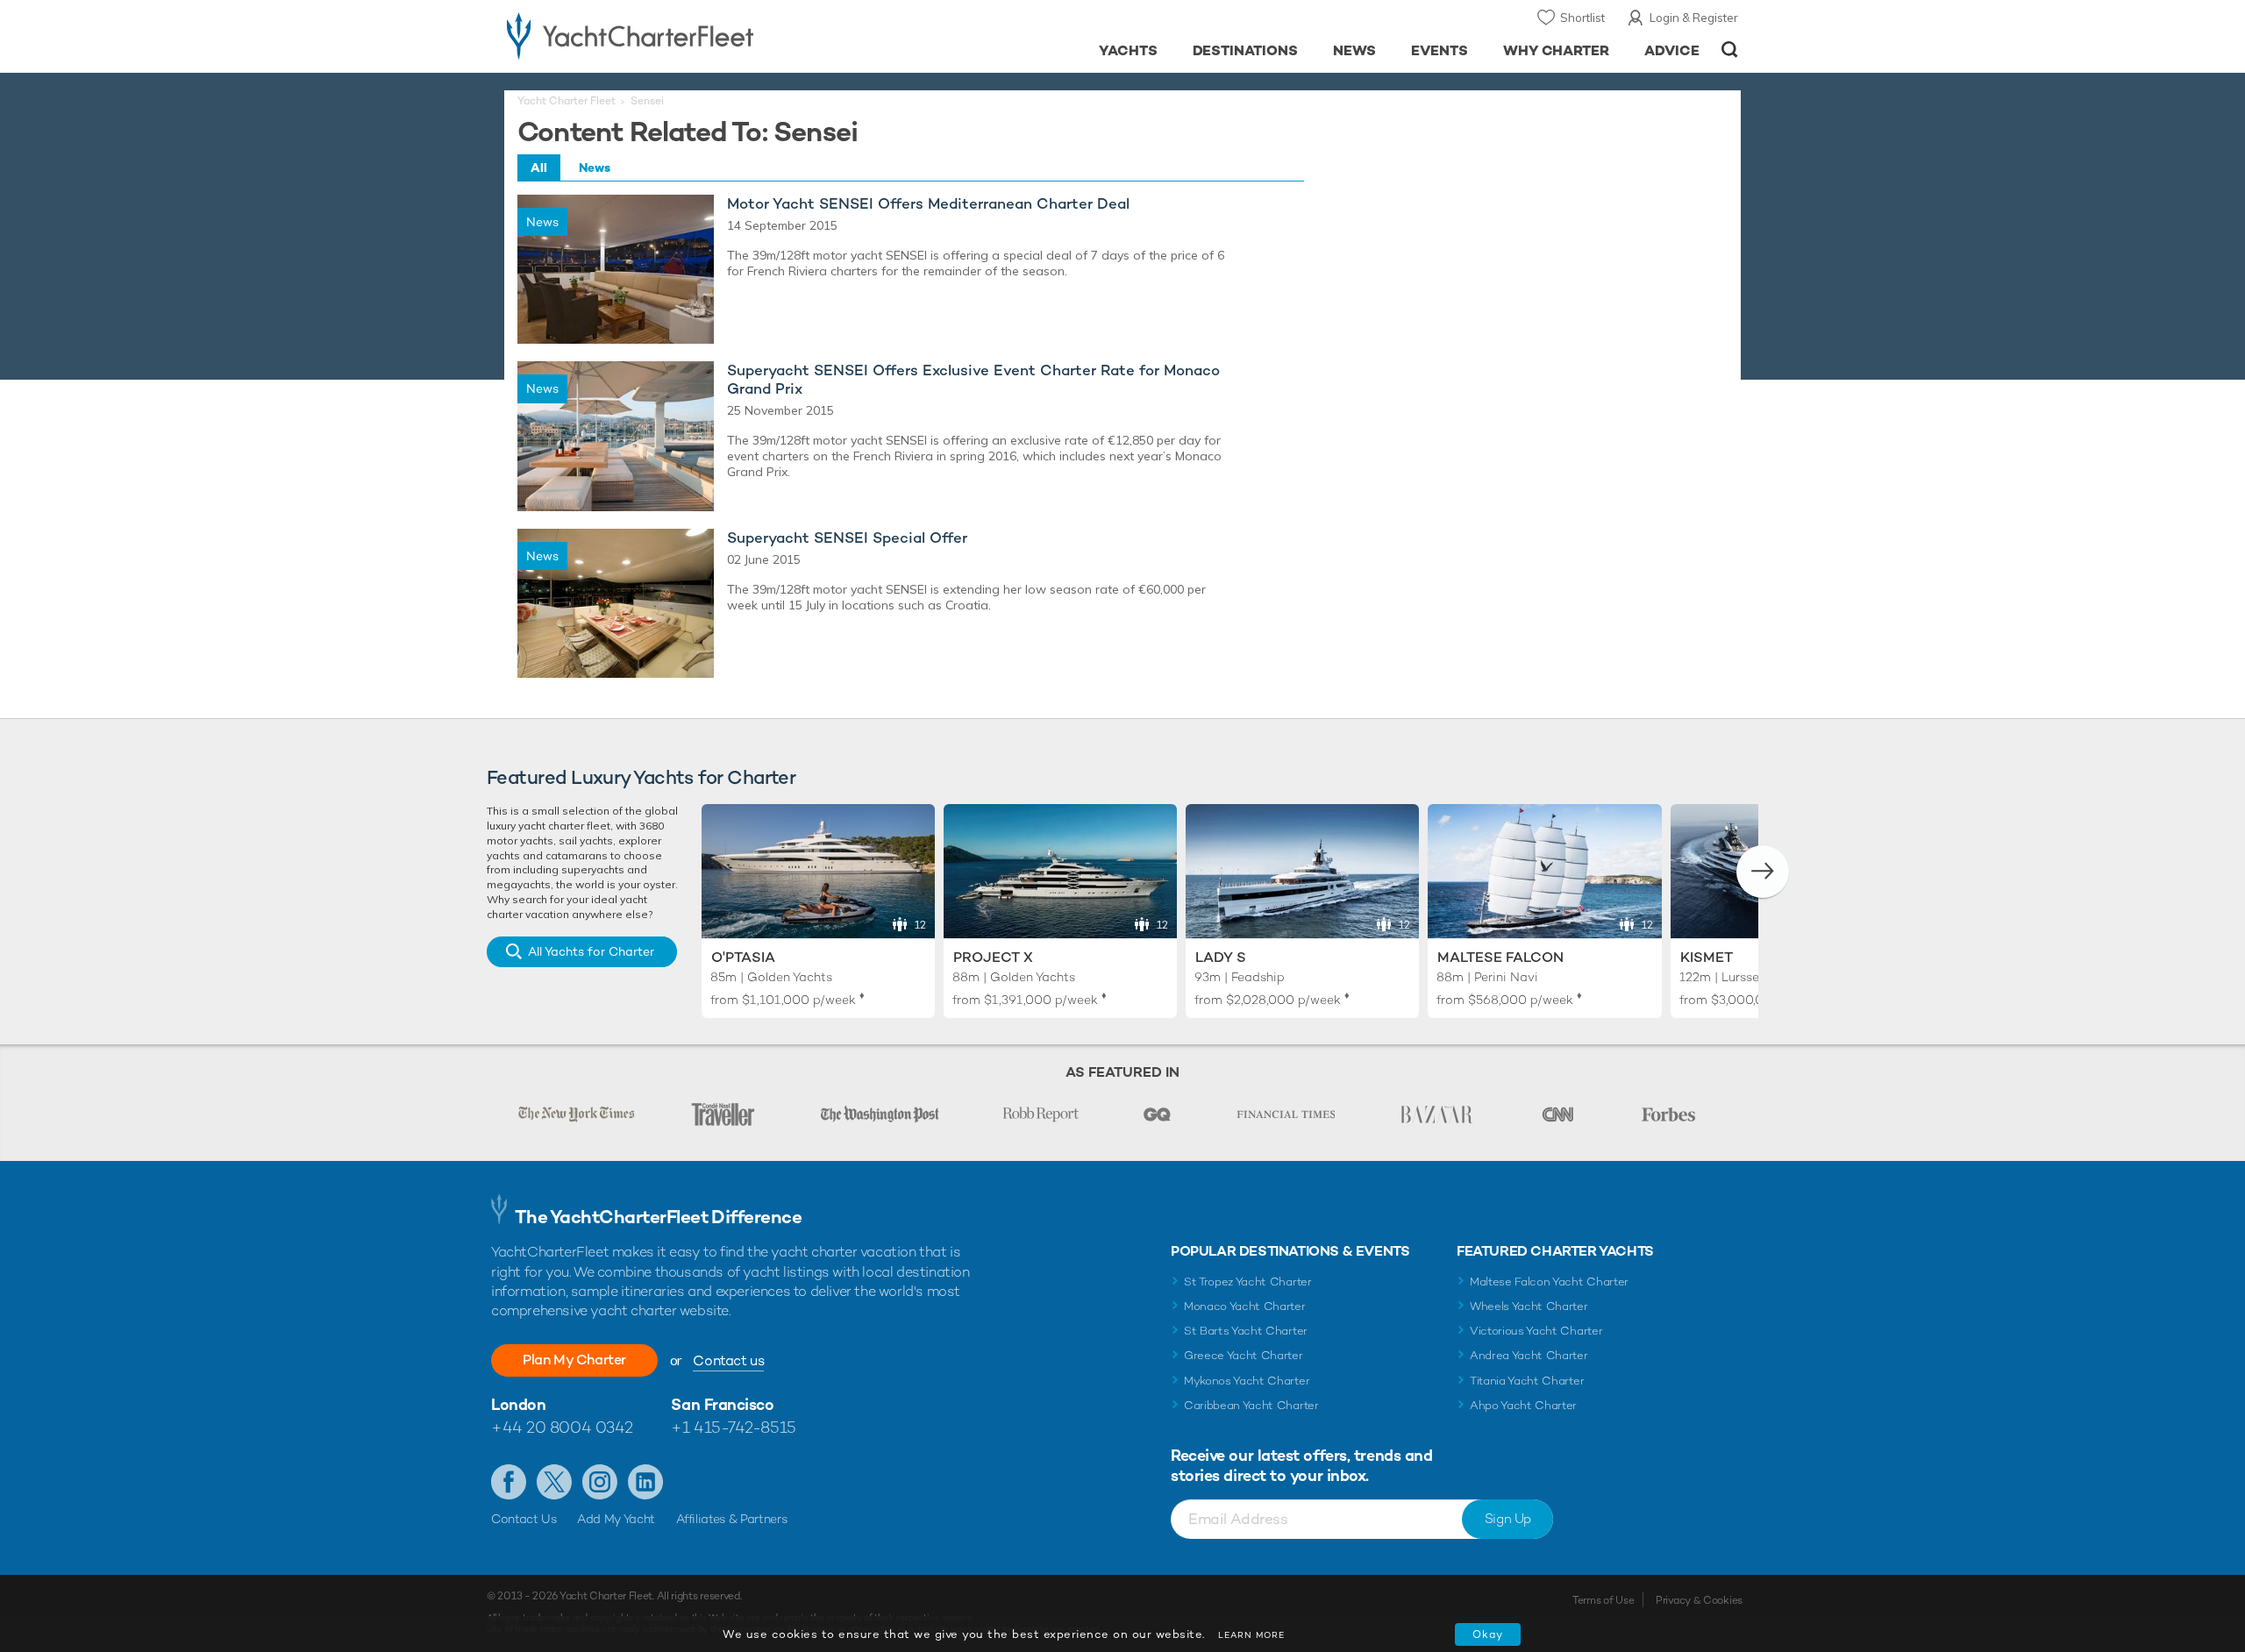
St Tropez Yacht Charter (1248, 1282)
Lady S (1221, 957)
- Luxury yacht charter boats (685, 35)
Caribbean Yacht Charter (1251, 1405)
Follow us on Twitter (554, 1482)
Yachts (1128, 50)
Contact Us (524, 1519)
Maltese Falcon (1500, 957)
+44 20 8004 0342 (562, 1427)
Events (1440, 50)
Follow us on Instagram (600, 1482)
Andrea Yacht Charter (1529, 1355)
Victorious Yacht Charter (1536, 1331)
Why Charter (1557, 50)
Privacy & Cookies (1699, 1600)
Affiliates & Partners (732, 1519)
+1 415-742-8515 (733, 1427)
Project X (993, 957)
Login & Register (1694, 18)
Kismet (1707, 957)
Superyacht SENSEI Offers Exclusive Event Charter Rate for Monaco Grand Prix (973, 380)
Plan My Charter (574, 1360)
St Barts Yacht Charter (1246, 1331)
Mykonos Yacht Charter (1247, 1381)
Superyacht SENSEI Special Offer (847, 538)
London (518, 1404)
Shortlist (1582, 18)
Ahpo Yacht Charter (1523, 1405)
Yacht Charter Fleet (567, 101)
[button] (1763, 872)
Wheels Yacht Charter (1529, 1306)
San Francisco (722, 1404)
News (1354, 50)
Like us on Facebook (509, 1482)
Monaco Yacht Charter (1245, 1306)
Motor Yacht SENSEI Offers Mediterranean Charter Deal (928, 204)
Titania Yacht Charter (1527, 1381)
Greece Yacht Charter (1244, 1355)
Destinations (1246, 50)
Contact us (728, 1360)
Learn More (1251, 1635)
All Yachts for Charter (591, 951)
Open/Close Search (1730, 50)
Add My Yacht (616, 1519)
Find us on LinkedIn (645, 1482)
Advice (1672, 50)
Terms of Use (1603, 1600)
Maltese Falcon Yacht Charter (1549, 1282)
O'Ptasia (743, 957)
